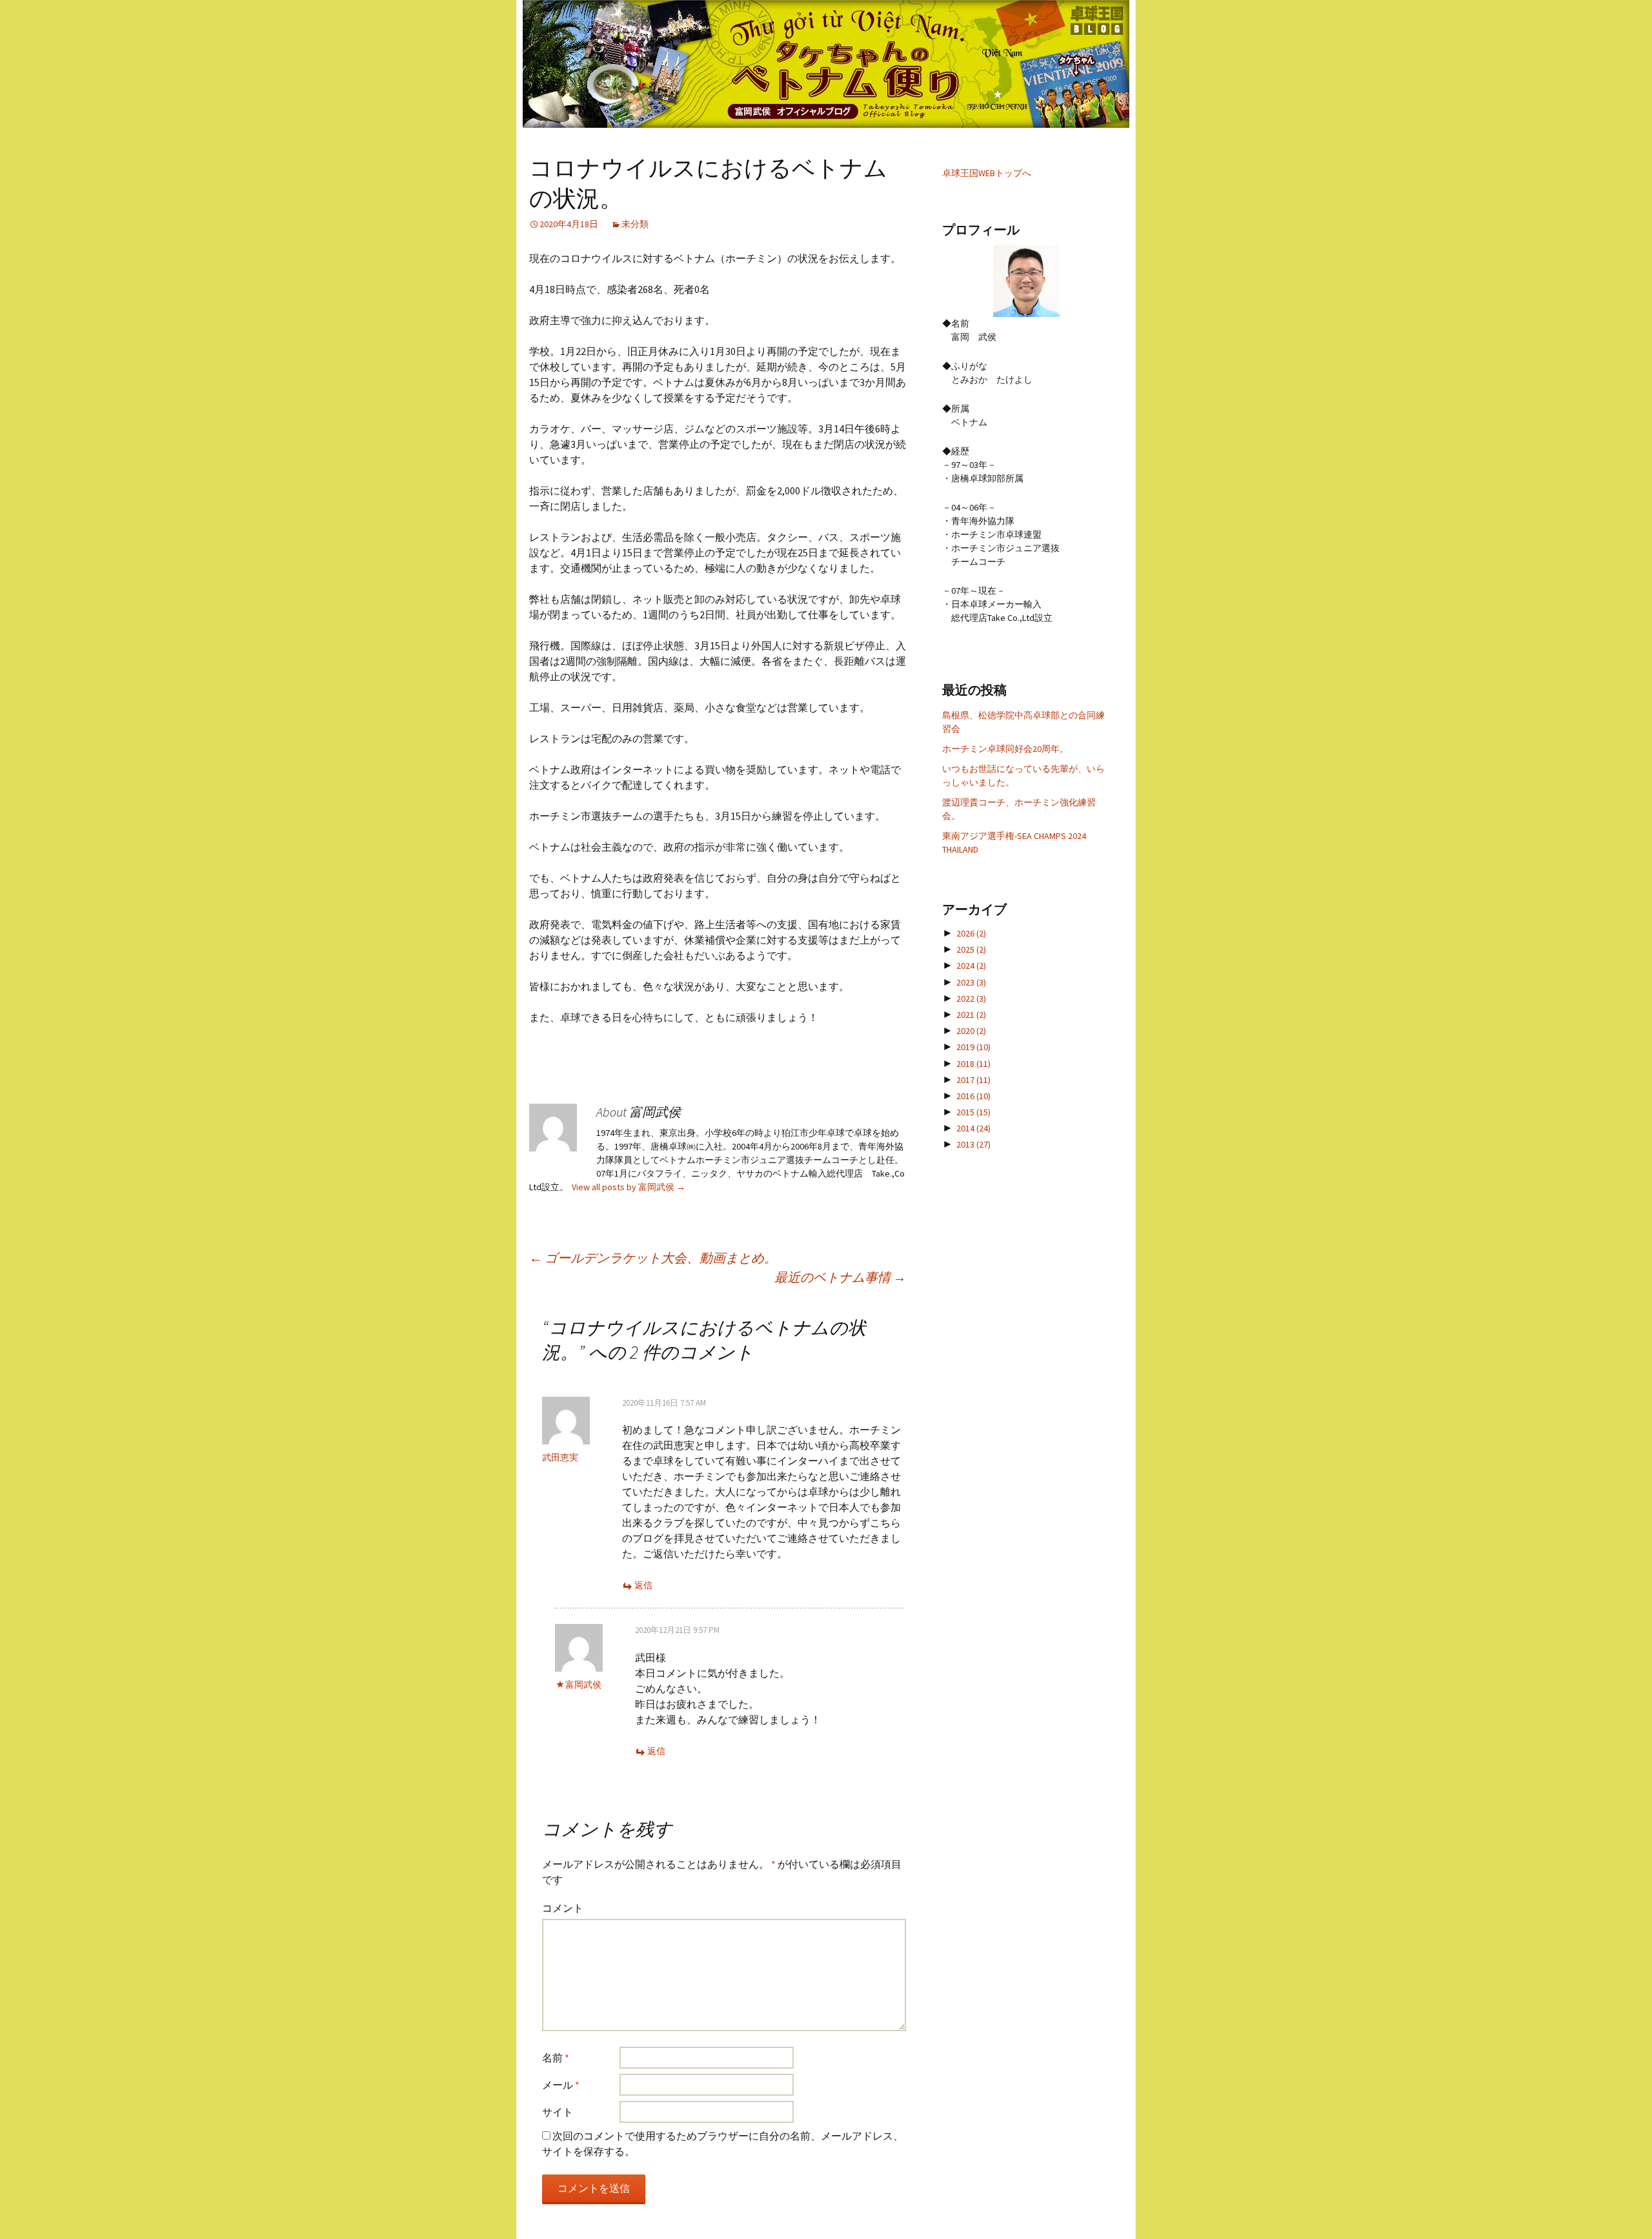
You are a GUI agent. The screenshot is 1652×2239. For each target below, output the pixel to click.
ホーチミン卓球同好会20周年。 (1005, 749)
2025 (971, 949)
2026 (971, 933)
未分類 (635, 224)
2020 (971, 1031)
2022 (971, 998)
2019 (973, 1047)
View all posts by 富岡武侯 (629, 1187)
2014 (973, 1128)
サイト (558, 2112)
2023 (971, 982)
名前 (556, 2058)
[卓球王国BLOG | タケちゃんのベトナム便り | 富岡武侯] (826, 64)
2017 (973, 1080)
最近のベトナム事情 (840, 1277)
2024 (971, 966)
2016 (973, 1096)
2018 (973, 1064)
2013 (973, 1144)
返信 (643, 1585)
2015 (973, 1112)
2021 (971, 1015)
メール (561, 2085)
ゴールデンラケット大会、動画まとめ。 (653, 1258)
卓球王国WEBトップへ (987, 173)
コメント (563, 1908)
